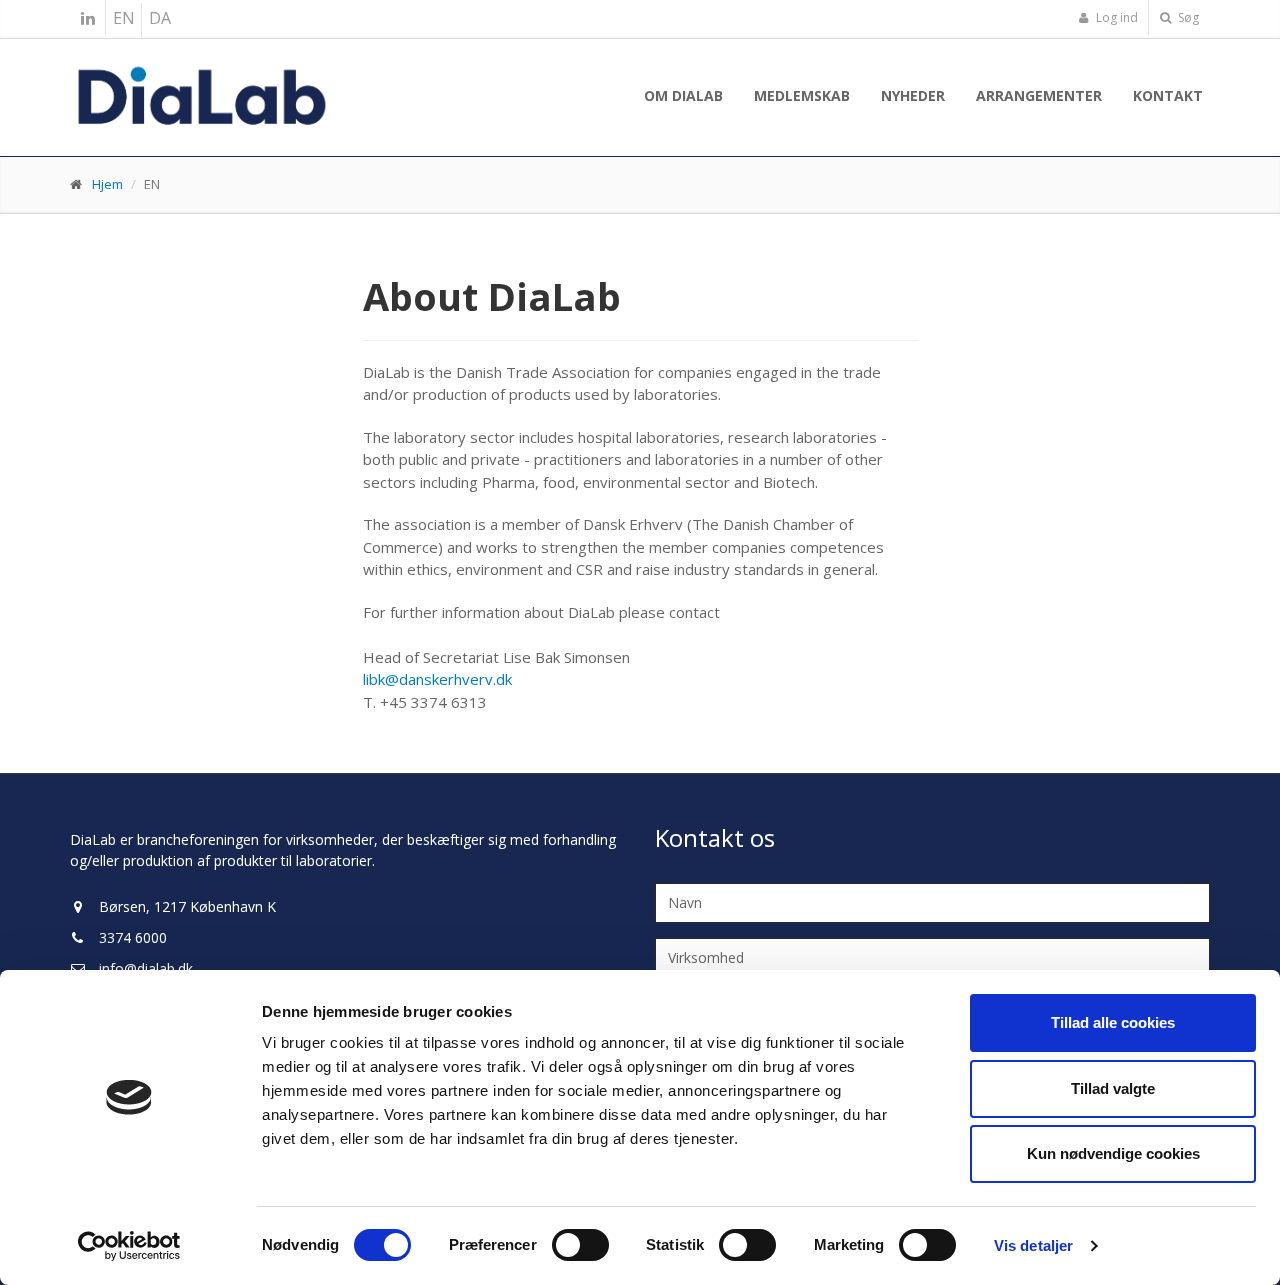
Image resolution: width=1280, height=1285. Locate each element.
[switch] (580, 1245)
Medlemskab (802, 95)
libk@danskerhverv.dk (437, 679)
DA (160, 18)
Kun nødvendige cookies (1113, 1153)
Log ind (1115, 17)
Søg (1187, 17)
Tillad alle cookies (1113, 1022)
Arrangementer (1039, 95)
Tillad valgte (1113, 1088)
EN (124, 18)
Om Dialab (683, 95)
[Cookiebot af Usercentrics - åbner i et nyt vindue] (129, 1246)
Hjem (107, 184)
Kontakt (1168, 95)
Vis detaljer (1033, 1245)
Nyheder (913, 95)
